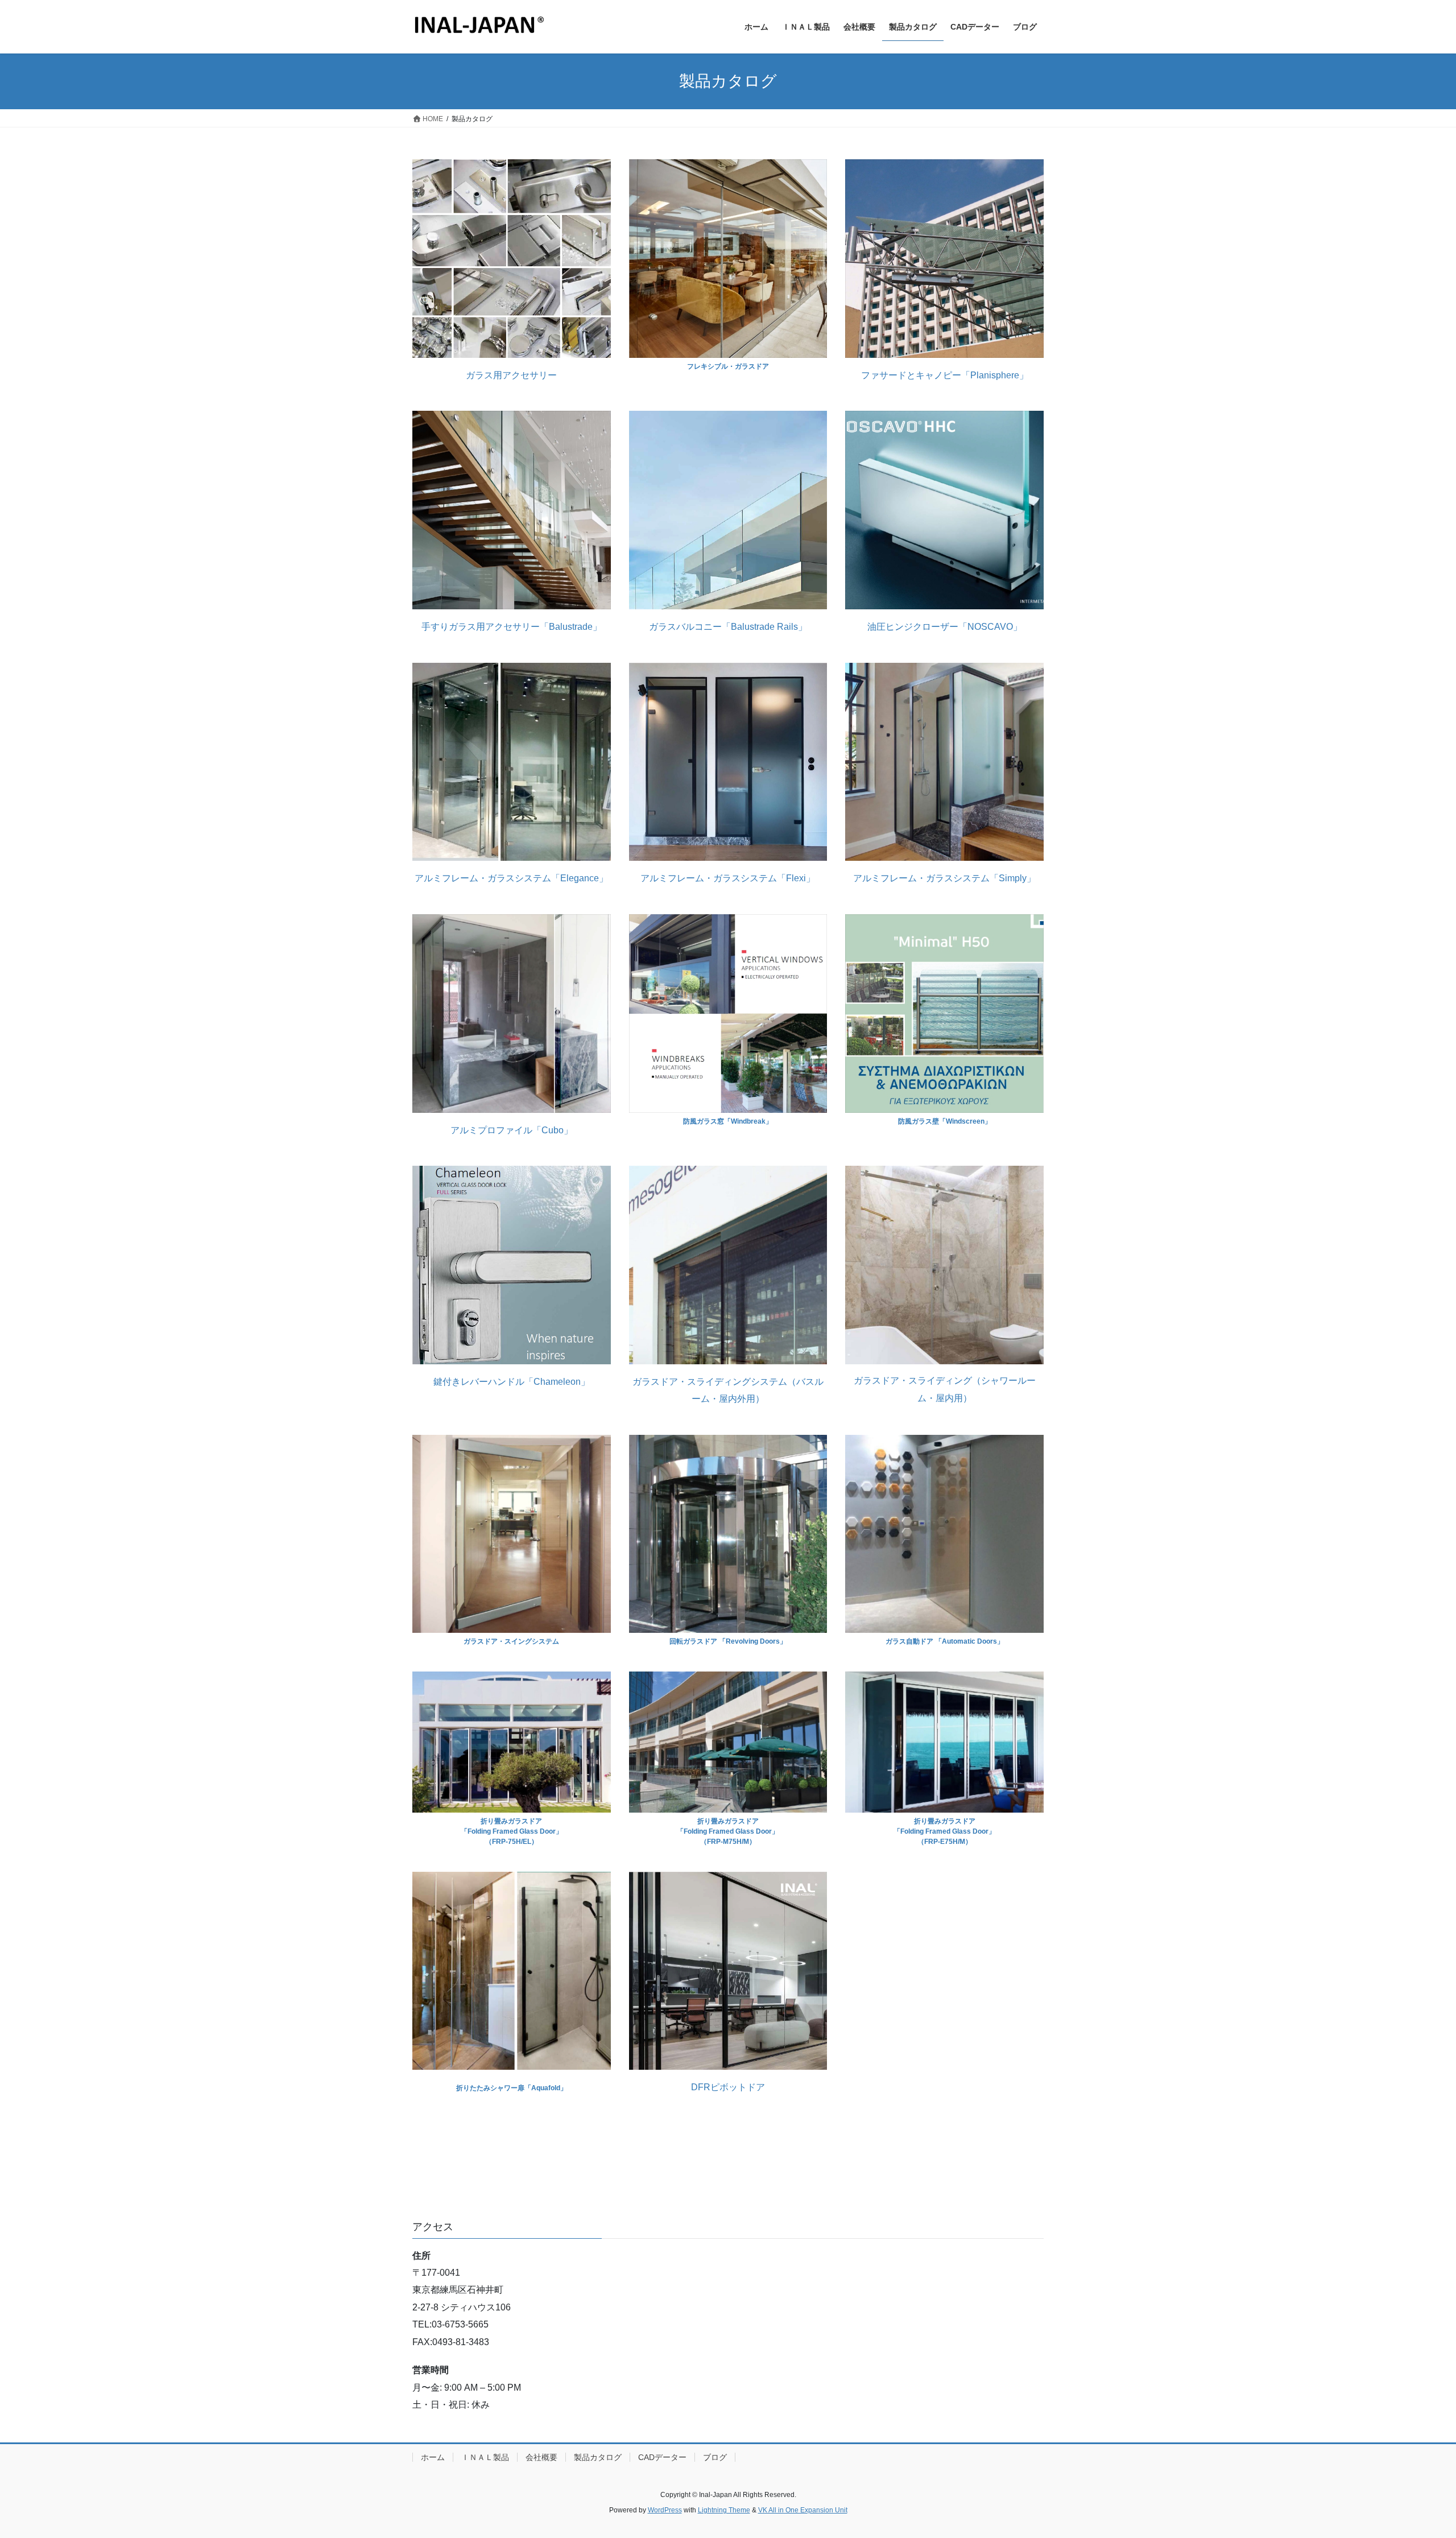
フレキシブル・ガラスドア (728, 366)
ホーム (433, 2457)
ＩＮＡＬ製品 (485, 2457)
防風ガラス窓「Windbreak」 (728, 1121)
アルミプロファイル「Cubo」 (512, 1130)
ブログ (715, 2457)
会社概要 (541, 2457)
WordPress (665, 2510)
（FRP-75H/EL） (512, 1842)
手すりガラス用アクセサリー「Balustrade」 (512, 627)
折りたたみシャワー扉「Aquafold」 (512, 2088)
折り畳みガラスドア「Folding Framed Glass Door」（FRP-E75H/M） (944, 1831)
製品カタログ (598, 2457)
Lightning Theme (724, 2510)
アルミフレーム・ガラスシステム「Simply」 (944, 878)
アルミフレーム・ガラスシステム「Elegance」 (511, 878)
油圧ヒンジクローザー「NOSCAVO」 (945, 627)
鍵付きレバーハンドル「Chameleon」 (512, 1382)
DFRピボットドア (728, 2087)
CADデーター (662, 2457)
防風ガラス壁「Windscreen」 (945, 1121)
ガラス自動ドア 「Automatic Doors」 (945, 1641)
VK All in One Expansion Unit (803, 2510)
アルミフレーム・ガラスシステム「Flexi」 (728, 878)
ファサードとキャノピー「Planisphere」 (945, 375)
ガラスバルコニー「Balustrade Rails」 (728, 627)
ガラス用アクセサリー (511, 375)
